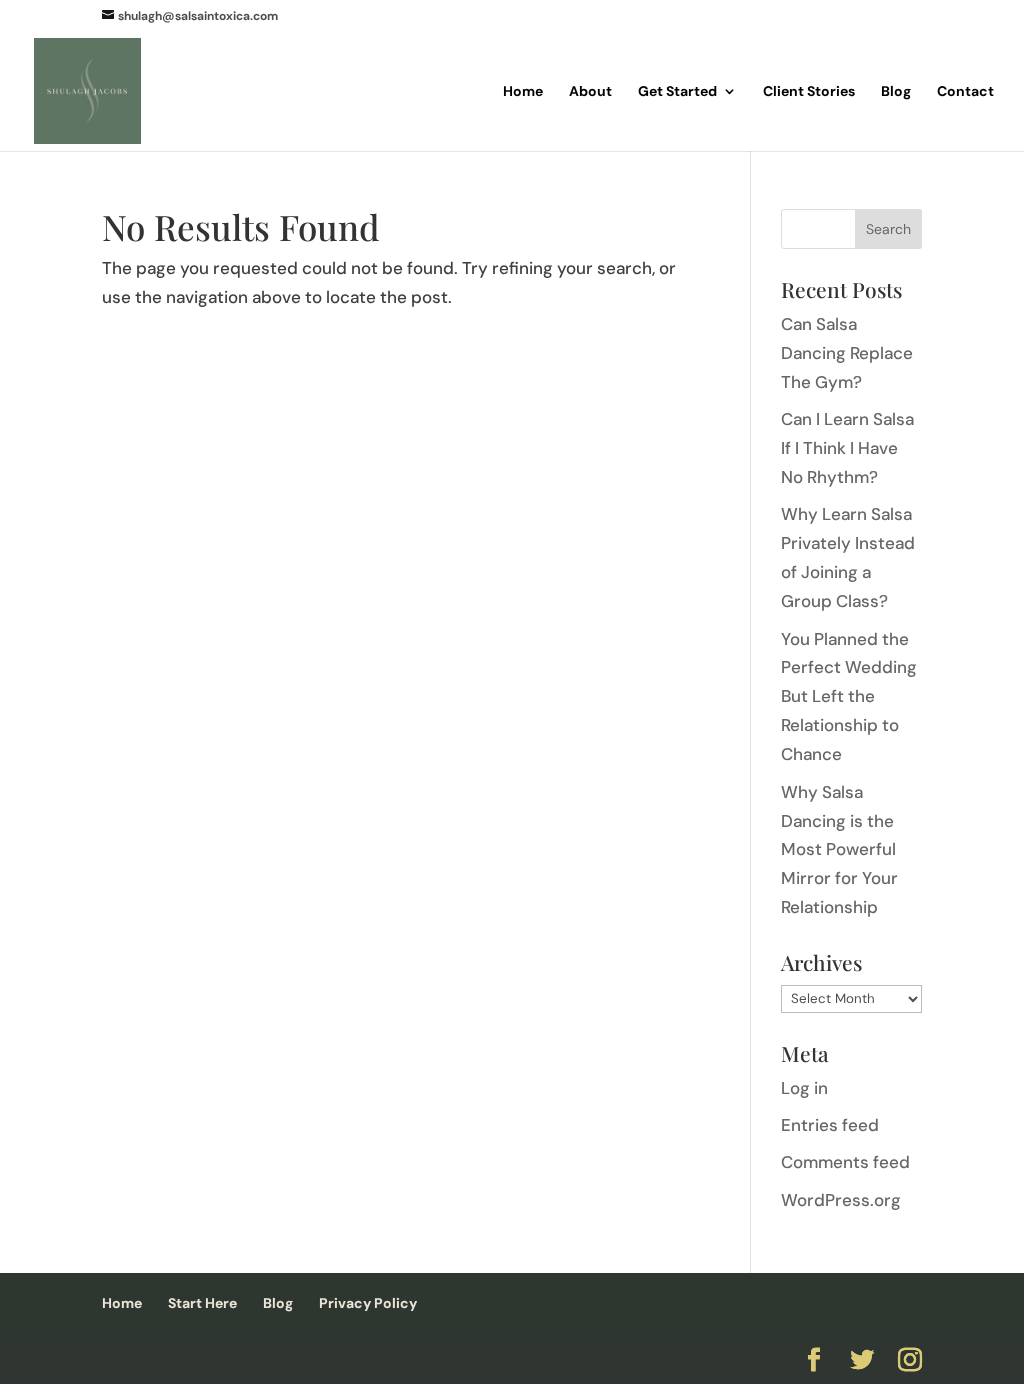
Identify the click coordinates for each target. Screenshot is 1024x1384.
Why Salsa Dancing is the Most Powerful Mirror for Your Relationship (839, 850)
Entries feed (830, 1125)
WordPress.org (841, 1200)
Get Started (677, 92)
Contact (965, 92)
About (590, 92)
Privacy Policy (368, 1303)
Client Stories (809, 92)
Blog (896, 92)
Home (523, 92)
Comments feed (845, 1162)
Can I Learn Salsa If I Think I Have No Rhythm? (847, 448)
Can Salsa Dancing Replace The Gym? (847, 353)
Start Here (202, 1303)
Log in (804, 1088)
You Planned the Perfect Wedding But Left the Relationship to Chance (849, 697)
